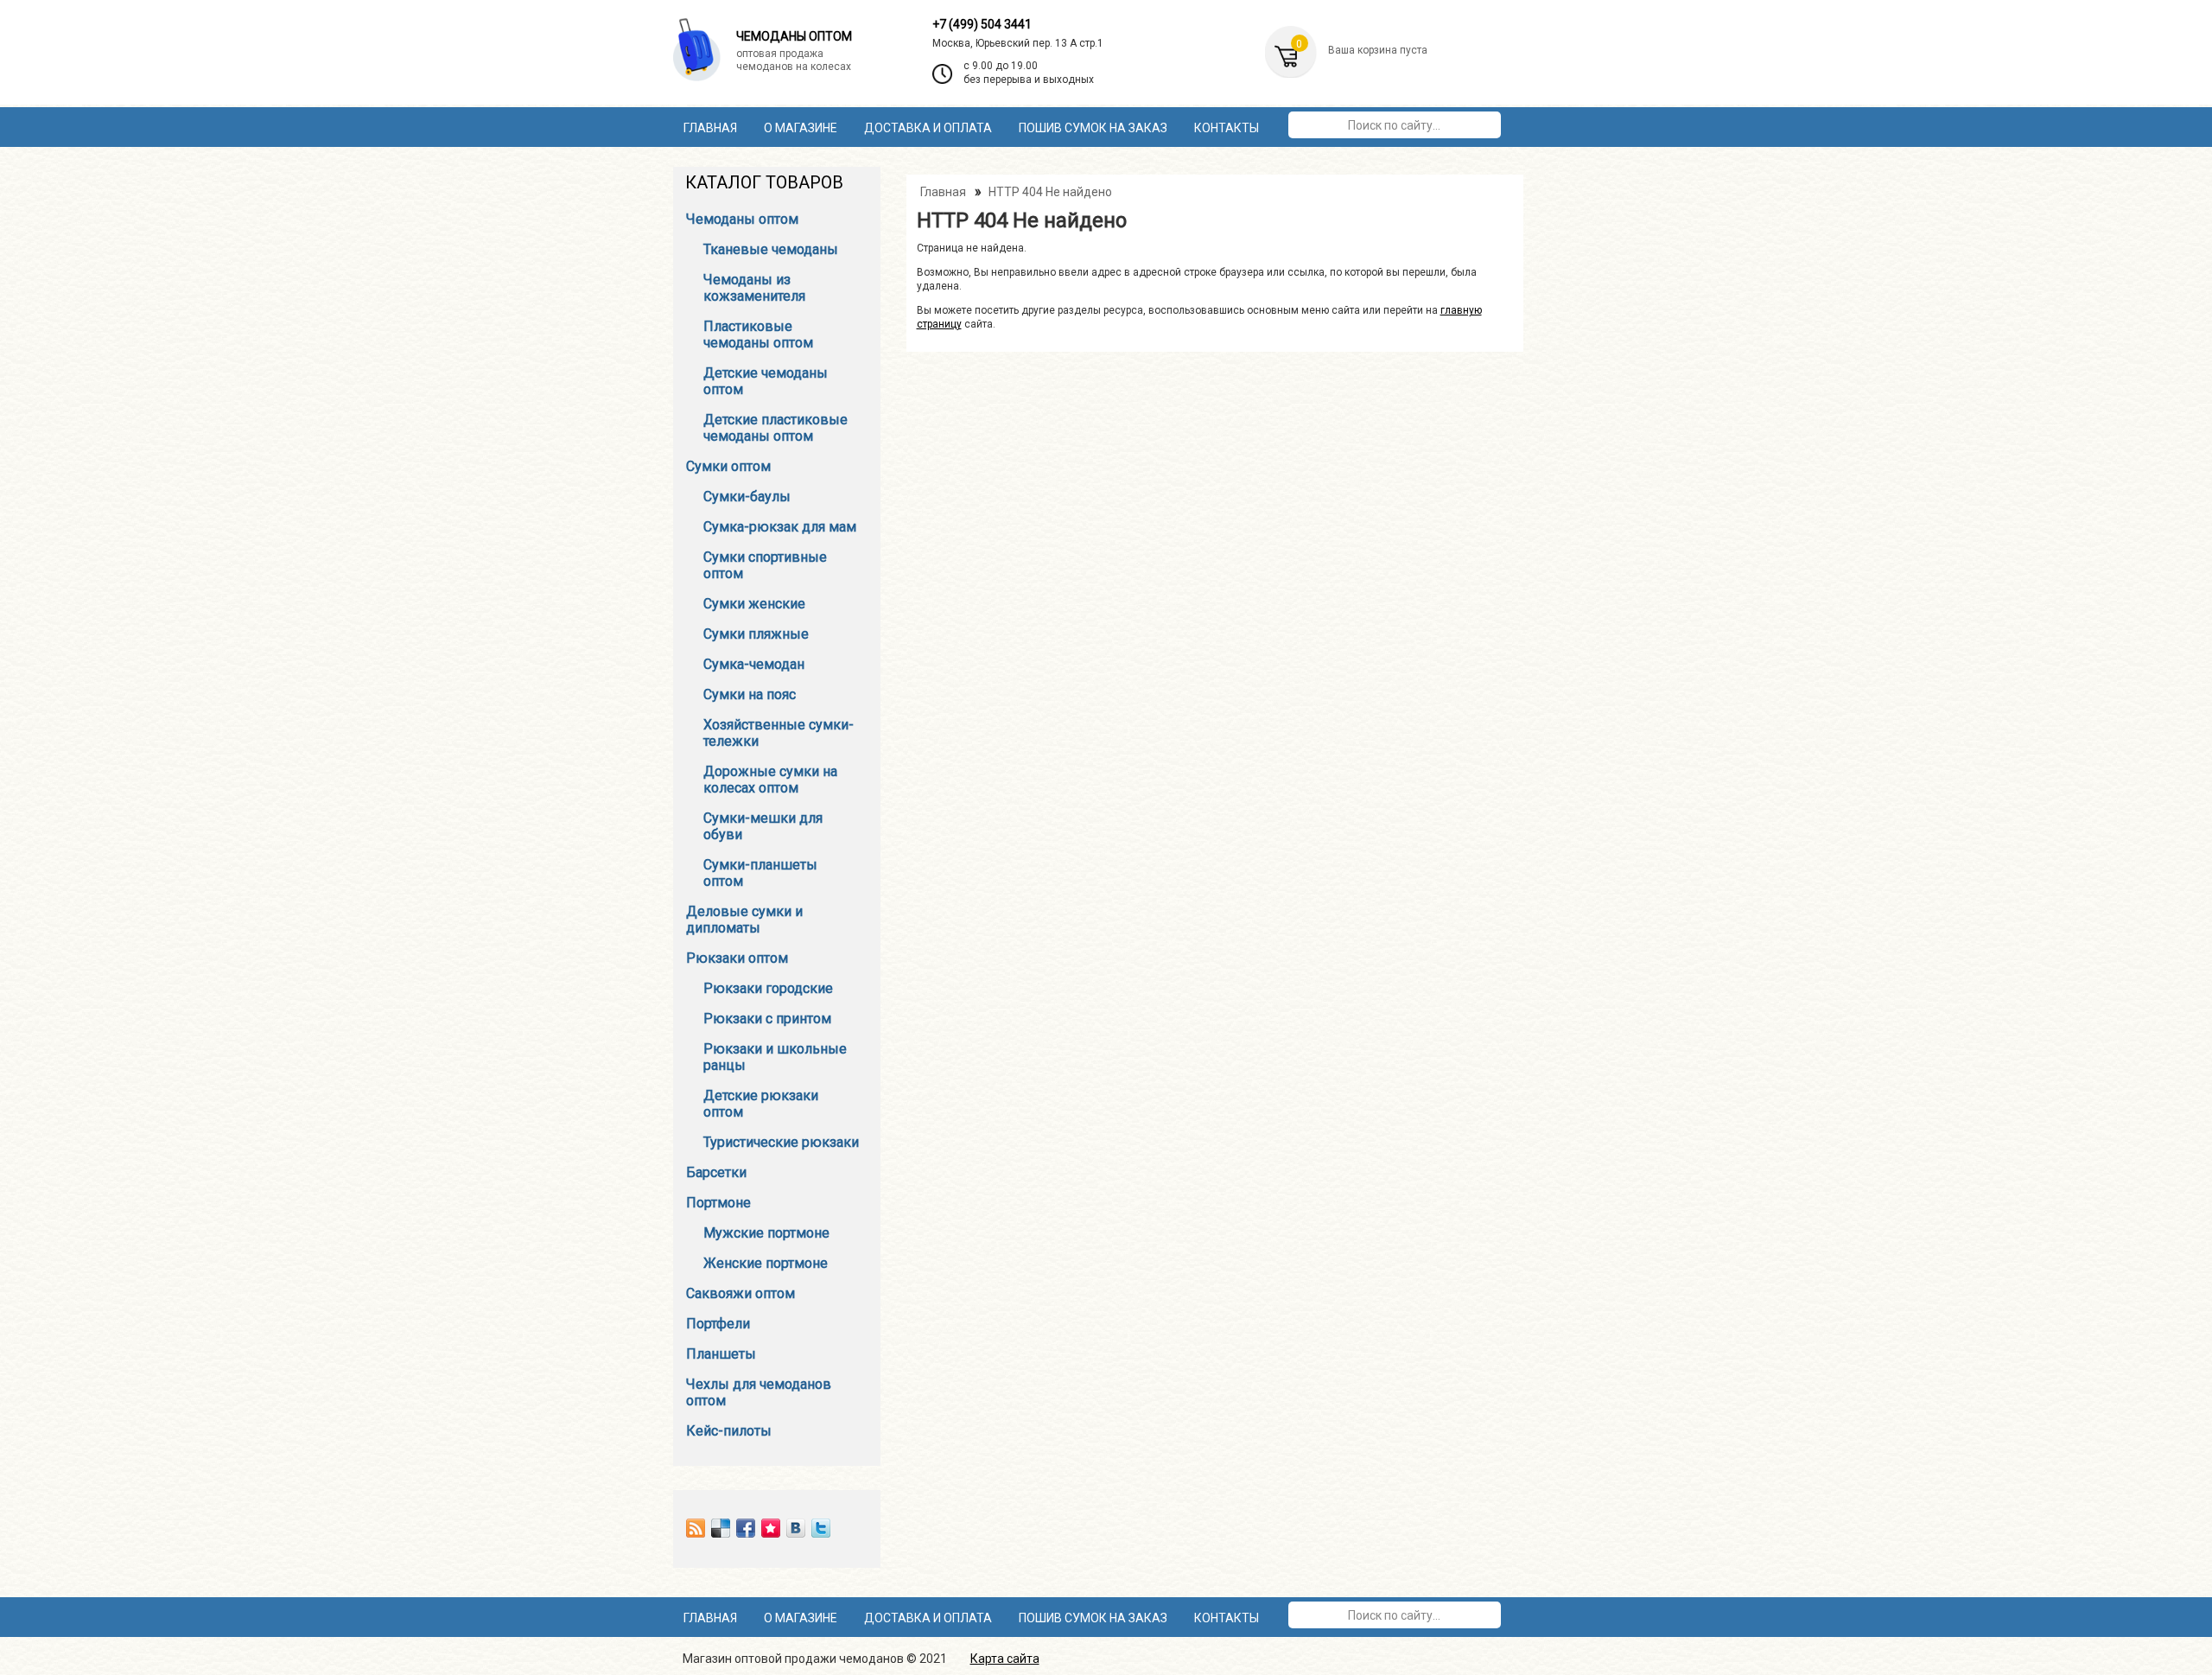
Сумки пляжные (756, 634)
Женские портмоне (766, 1263)
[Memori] (771, 1528)
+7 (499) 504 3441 (982, 24)
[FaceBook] (746, 1528)
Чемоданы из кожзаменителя (754, 288)
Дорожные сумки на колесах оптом (770, 780)
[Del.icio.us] (721, 1528)
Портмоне (718, 1203)
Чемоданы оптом (742, 219)
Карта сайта (1005, 1659)
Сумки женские (754, 604)
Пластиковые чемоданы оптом (758, 334)
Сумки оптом (728, 466)
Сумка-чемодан (754, 664)
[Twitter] (821, 1528)
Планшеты (721, 1354)
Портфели (718, 1324)
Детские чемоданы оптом (766, 381)
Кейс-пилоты (729, 1431)
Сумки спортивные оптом (765, 565)
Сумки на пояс (750, 694)
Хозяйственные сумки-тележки (779, 733)
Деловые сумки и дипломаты (744, 920)
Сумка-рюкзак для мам (780, 527)
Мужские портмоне (766, 1233)
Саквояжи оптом (741, 1293)
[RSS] (696, 1528)
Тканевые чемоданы (771, 249)
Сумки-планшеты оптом (760, 873)
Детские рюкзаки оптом (761, 1104)
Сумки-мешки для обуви (763, 826)
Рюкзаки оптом (737, 958)
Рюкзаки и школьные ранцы (775, 1057)
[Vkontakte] (796, 1528)
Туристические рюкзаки (781, 1142)
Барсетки (716, 1172)
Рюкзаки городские (768, 988)
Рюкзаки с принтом (767, 1019)
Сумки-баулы (747, 497)
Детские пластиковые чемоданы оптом (775, 428)
